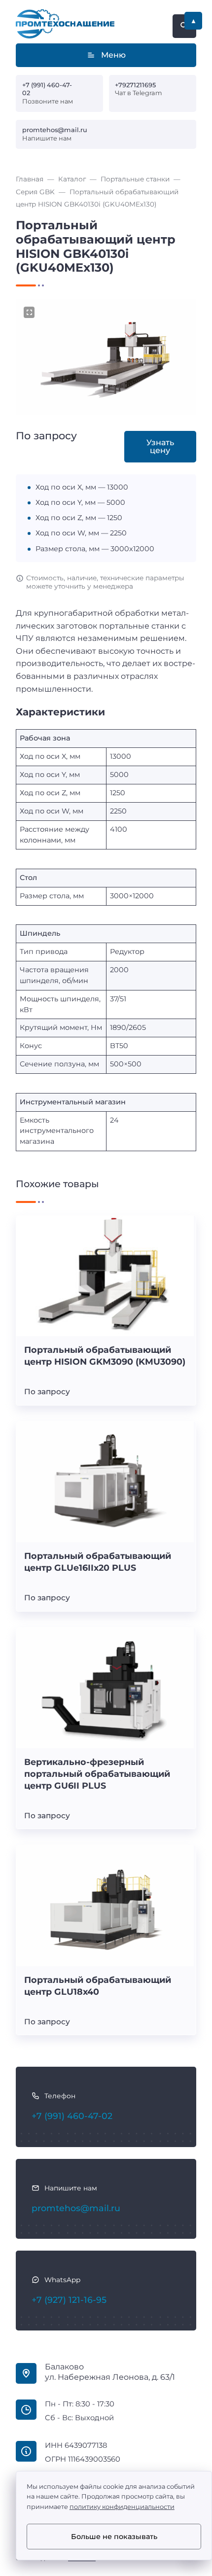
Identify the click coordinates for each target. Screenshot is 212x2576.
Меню (113, 55)
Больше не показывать (114, 2537)
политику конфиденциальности (122, 2507)
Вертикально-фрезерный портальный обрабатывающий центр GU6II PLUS (97, 1774)
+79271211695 (135, 85)
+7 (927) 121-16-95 (69, 2300)
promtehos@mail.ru (55, 130)
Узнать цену (160, 446)
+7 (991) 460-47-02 (47, 89)
